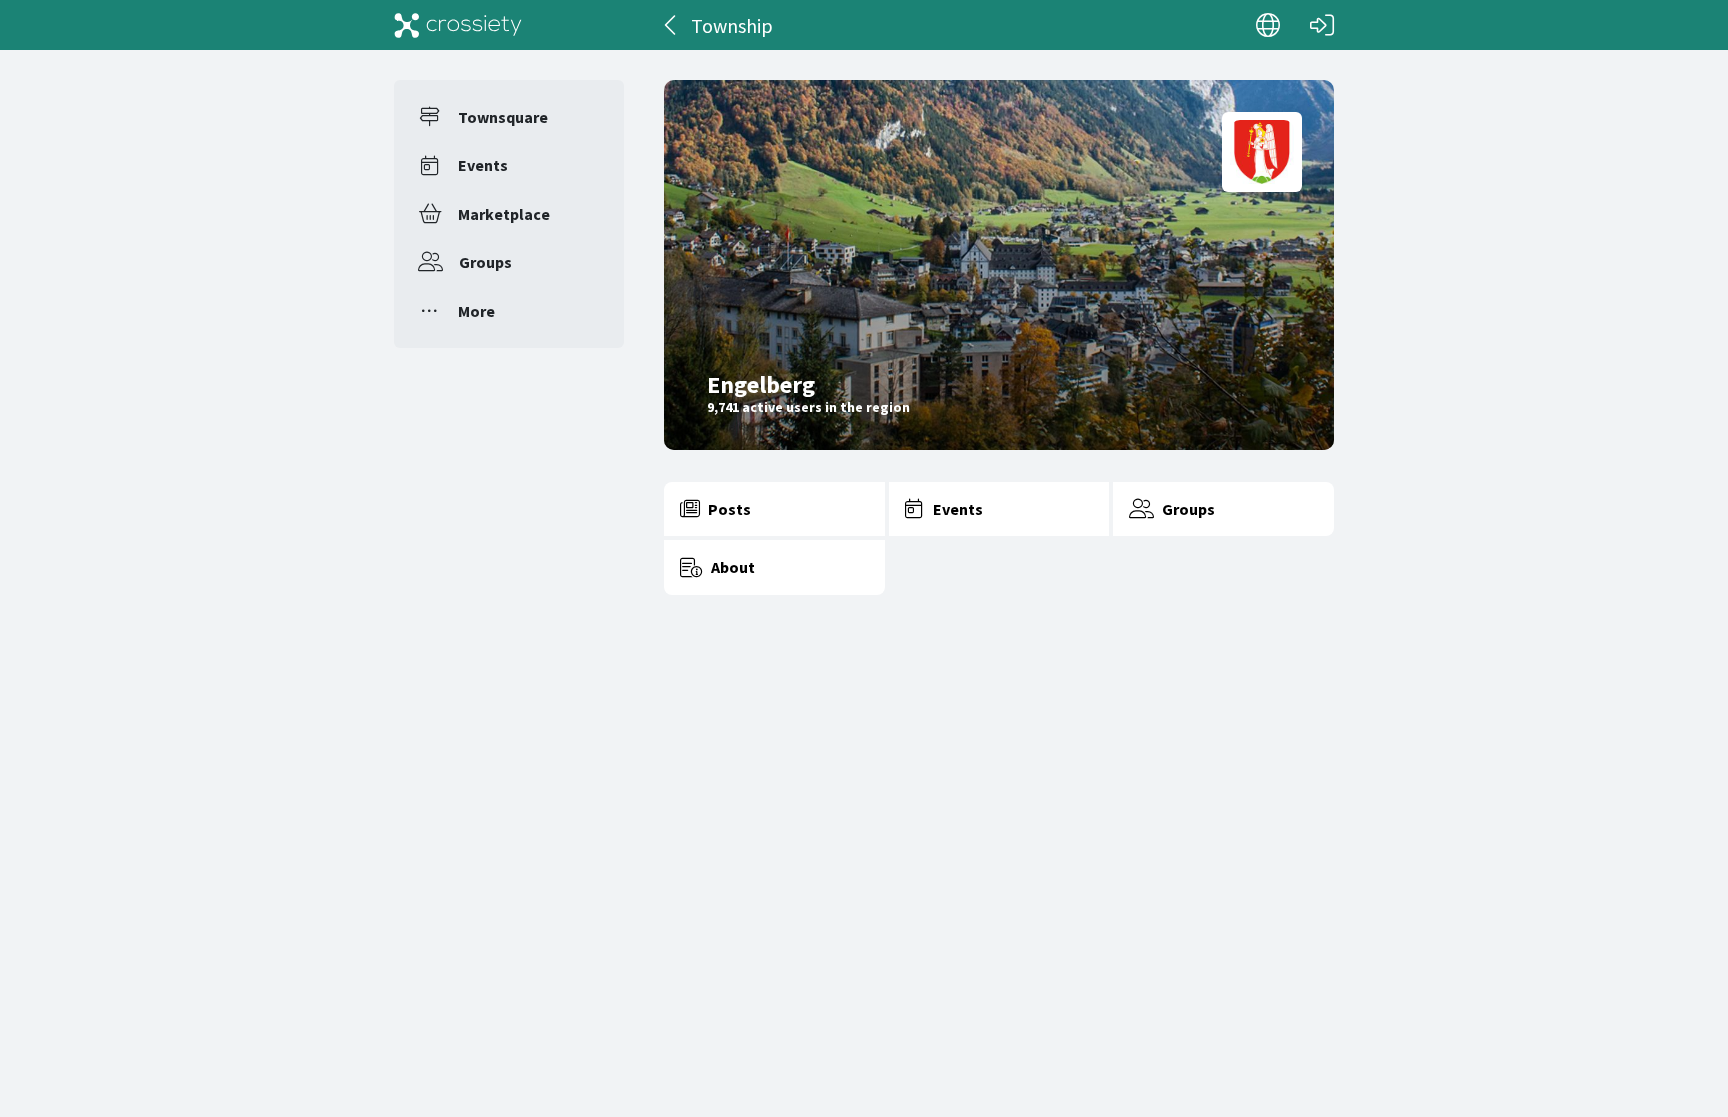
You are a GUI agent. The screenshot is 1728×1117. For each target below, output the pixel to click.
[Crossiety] (458, 25)
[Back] (671, 25)
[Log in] (1322, 25)
